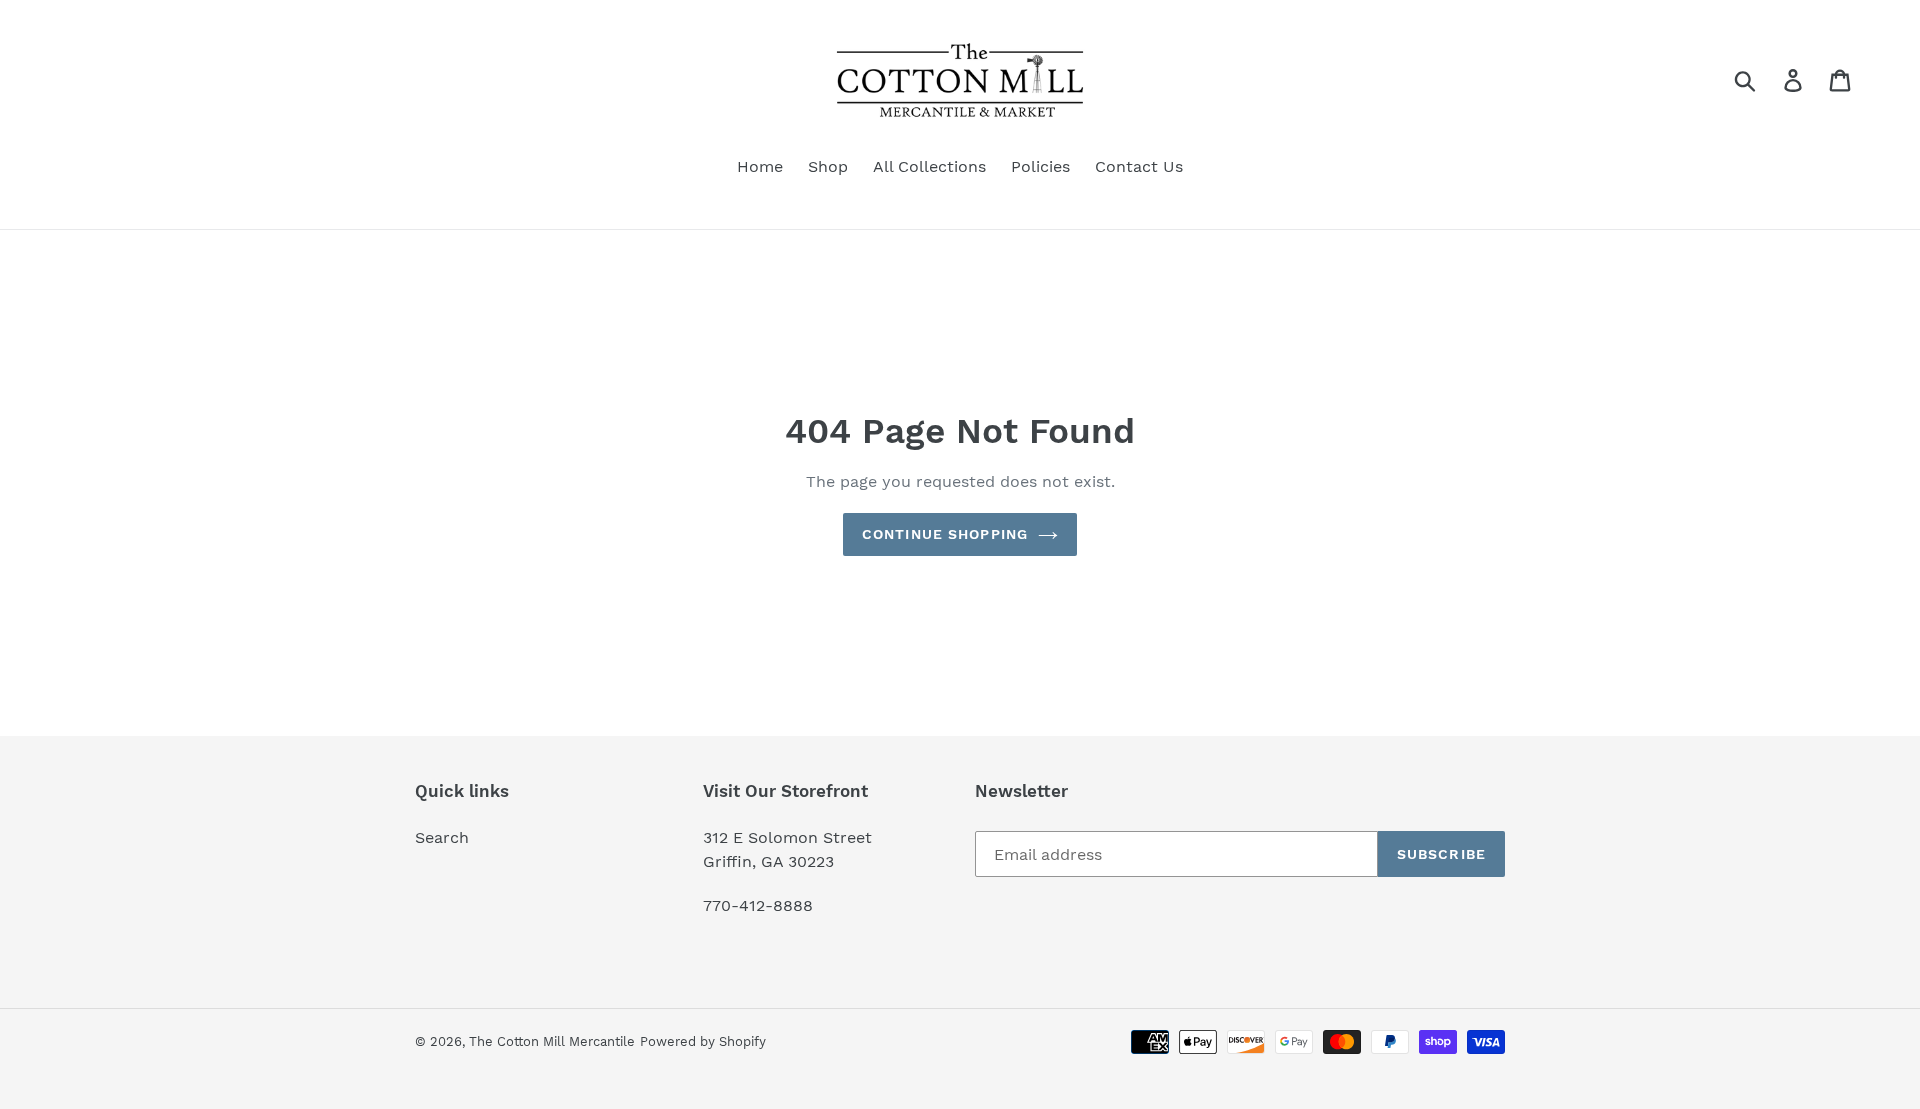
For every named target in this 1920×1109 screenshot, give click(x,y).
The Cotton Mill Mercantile (552, 1041)
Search (442, 837)
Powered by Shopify (703, 1041)
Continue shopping (945, 534)
